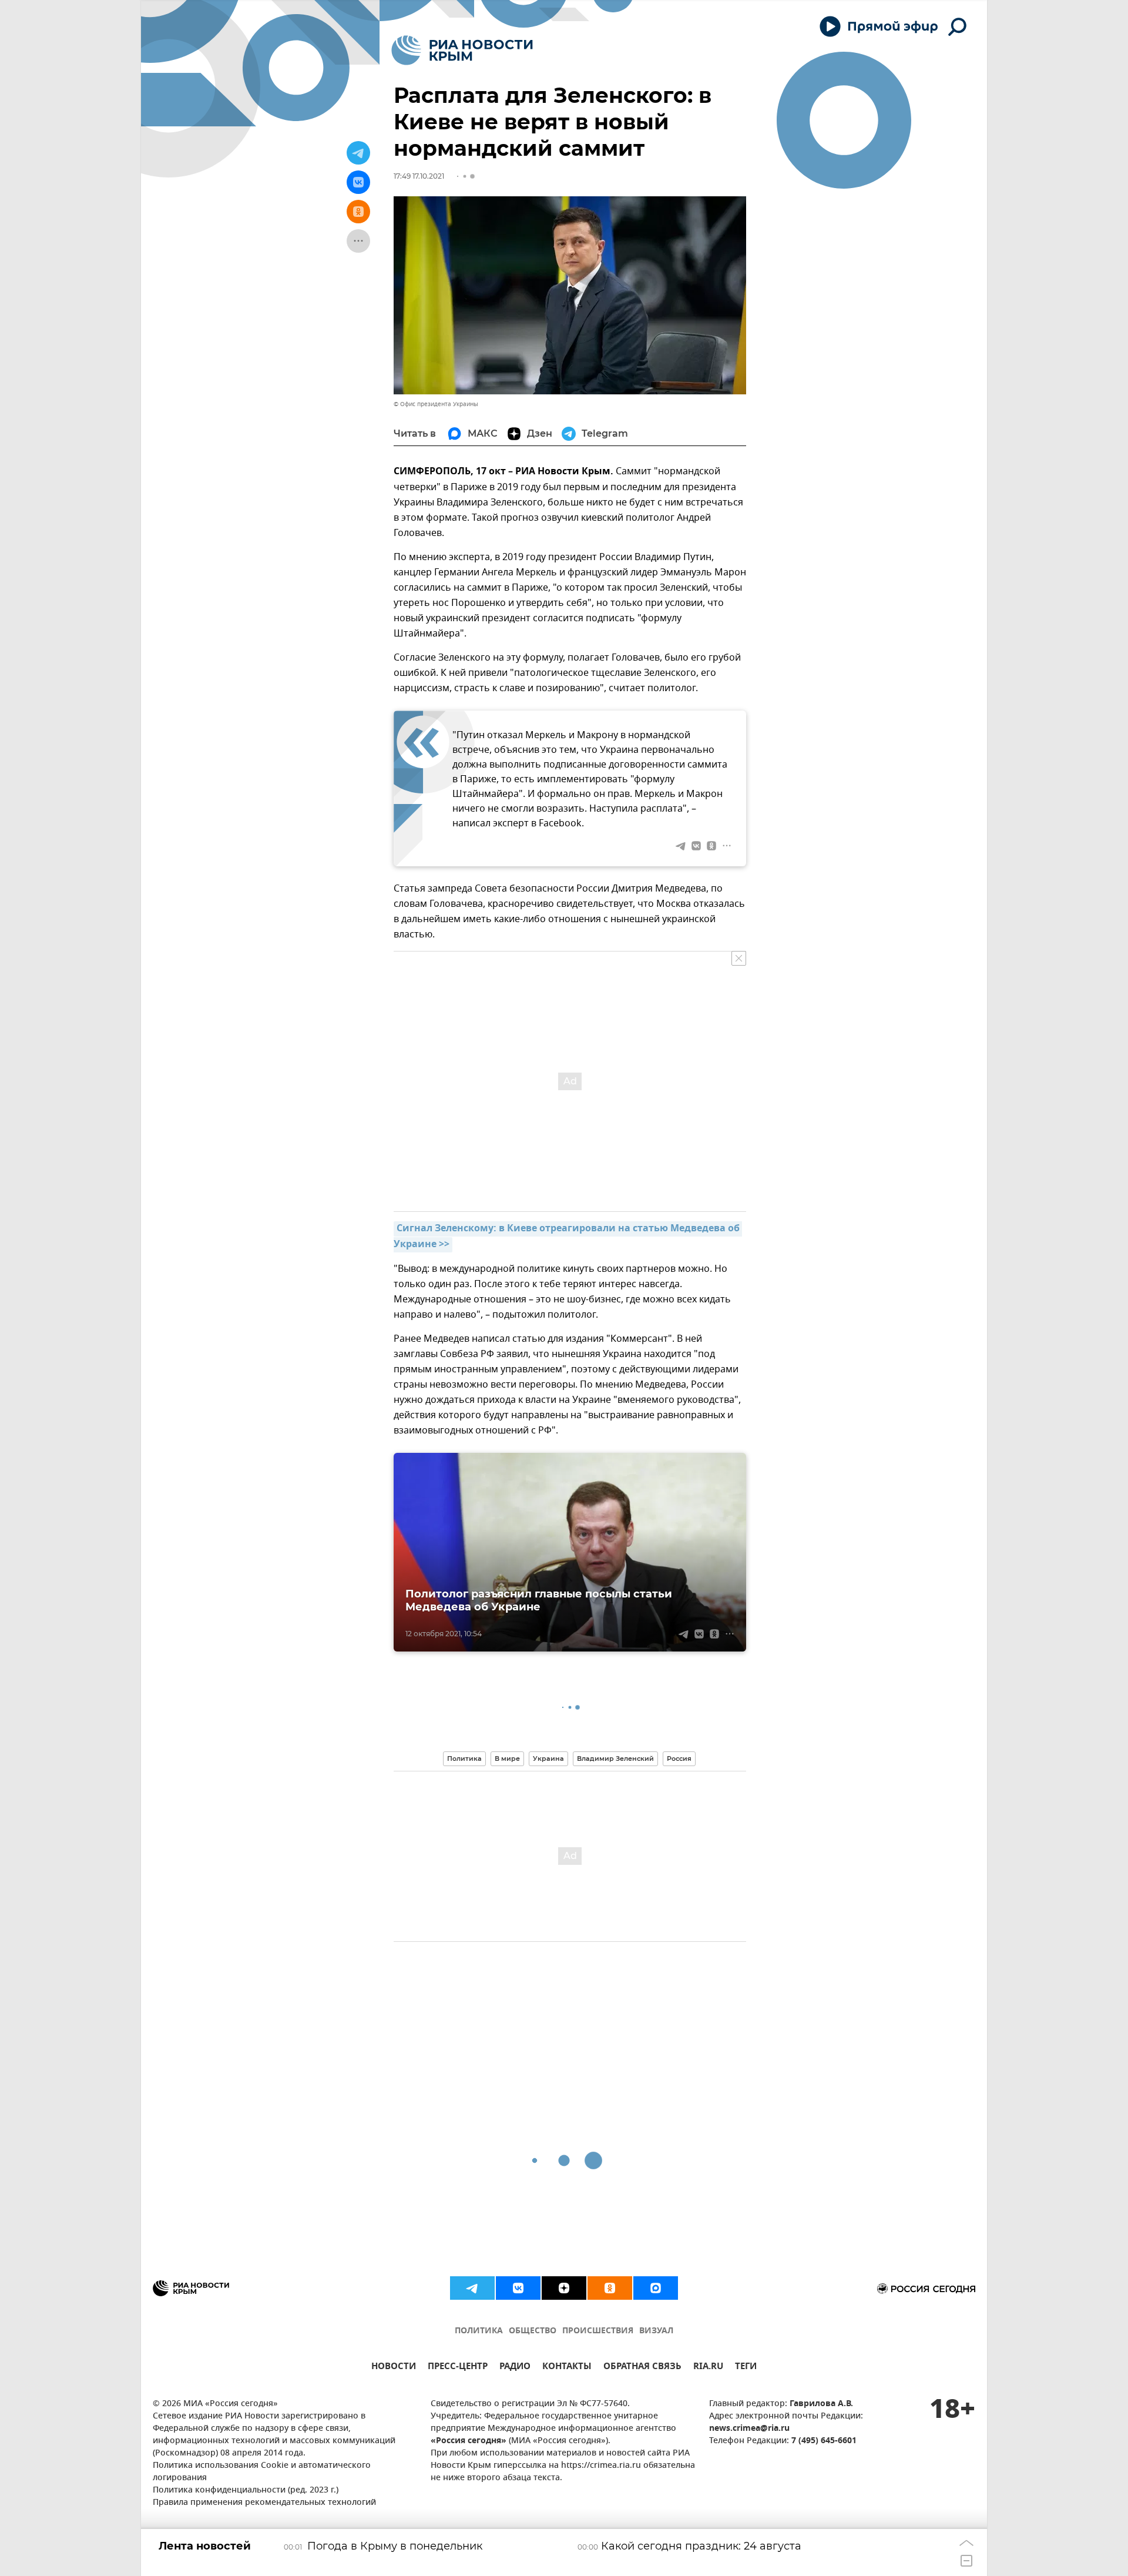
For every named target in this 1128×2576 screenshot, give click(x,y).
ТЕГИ (746, 2368)
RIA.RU (708, 2368)
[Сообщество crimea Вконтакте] (518, 2288)
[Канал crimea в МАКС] (656, 2288)
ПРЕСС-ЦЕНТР (458, 2368)
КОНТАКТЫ (567, 2368)
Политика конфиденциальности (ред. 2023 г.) (246, 2490)
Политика (464, 1758)
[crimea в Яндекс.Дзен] (564, 2288)
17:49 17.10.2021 (419, 176)
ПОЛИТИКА (479, 2331)
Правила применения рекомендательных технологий (264, 2503)
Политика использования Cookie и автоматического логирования (262, 2472)
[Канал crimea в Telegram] (472, 2288)
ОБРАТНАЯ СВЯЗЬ (642, 2368)
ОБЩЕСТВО (533, 2331)
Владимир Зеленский (615, 1758)
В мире (507, 1758)
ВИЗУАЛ (656, 2331)
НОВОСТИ (394, 2368)
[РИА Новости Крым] (462, 50)
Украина (548, 1758)
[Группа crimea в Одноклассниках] (610, 2288)
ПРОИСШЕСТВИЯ (598, 2331)
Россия (679, 1758)
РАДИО (515, 2368)
